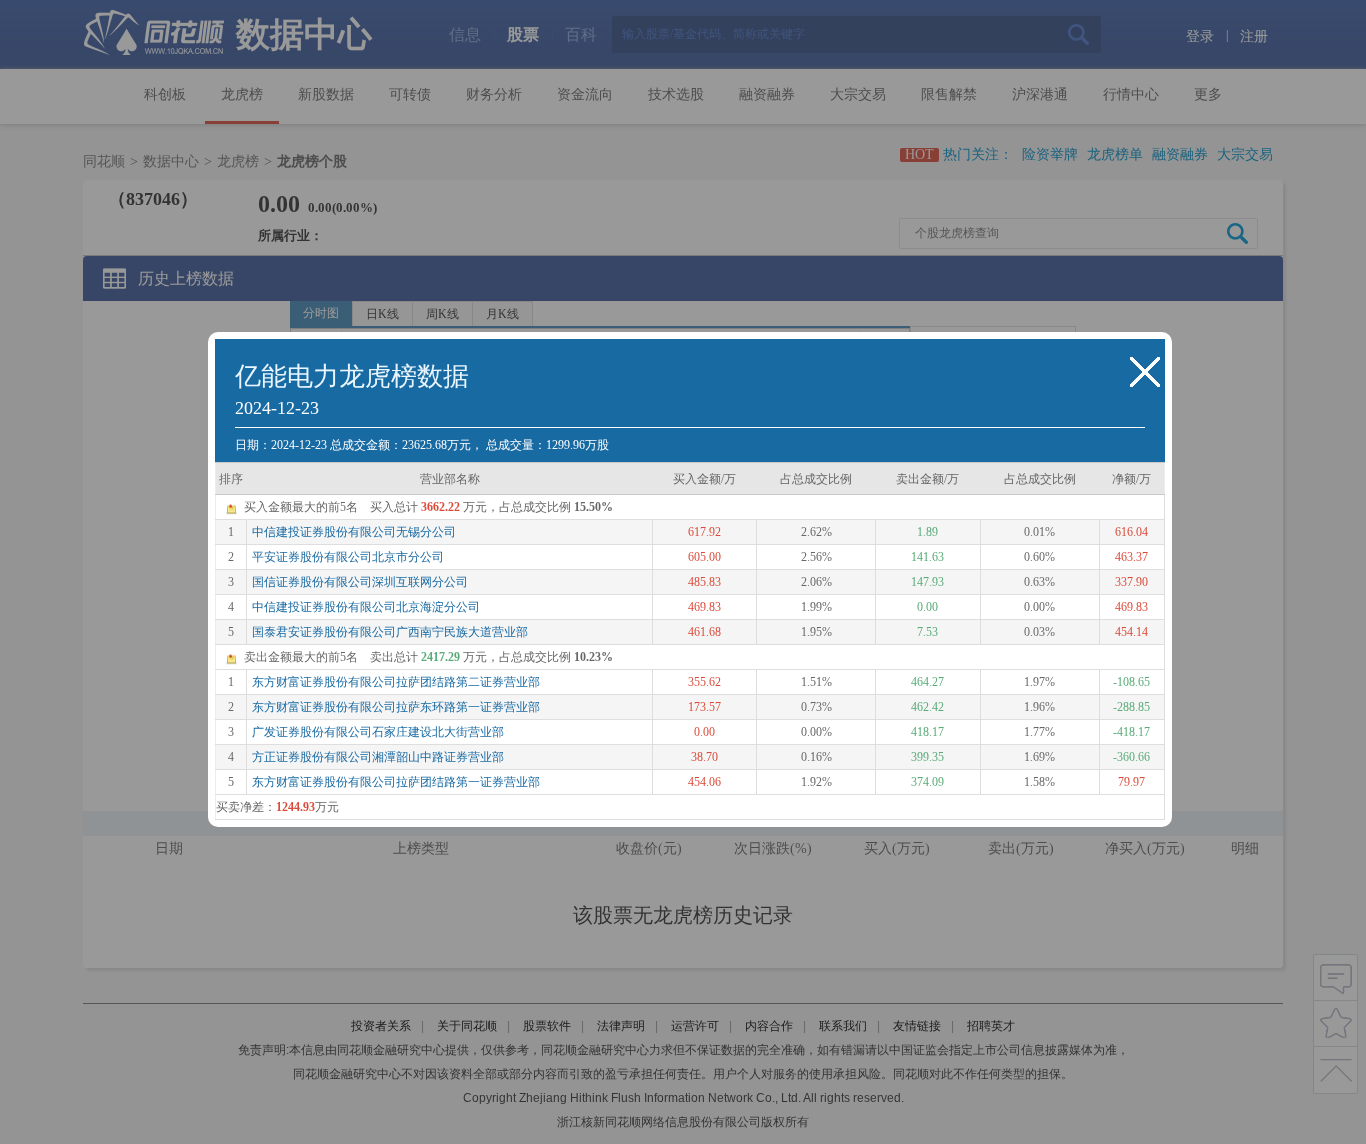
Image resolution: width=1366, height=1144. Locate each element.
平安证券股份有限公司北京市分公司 (348, 557)
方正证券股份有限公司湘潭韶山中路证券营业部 (378, 757)
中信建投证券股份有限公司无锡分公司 (354, 532)
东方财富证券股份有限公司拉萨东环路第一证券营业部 (396, 707)
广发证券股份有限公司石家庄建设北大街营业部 (378, 732)
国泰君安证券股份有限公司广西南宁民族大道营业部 (390, 632)
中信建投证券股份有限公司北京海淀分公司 (366, 607)
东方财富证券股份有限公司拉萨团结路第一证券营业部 (396, 782)
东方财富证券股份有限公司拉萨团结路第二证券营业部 (396, 682)
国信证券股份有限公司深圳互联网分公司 (360, 582)
